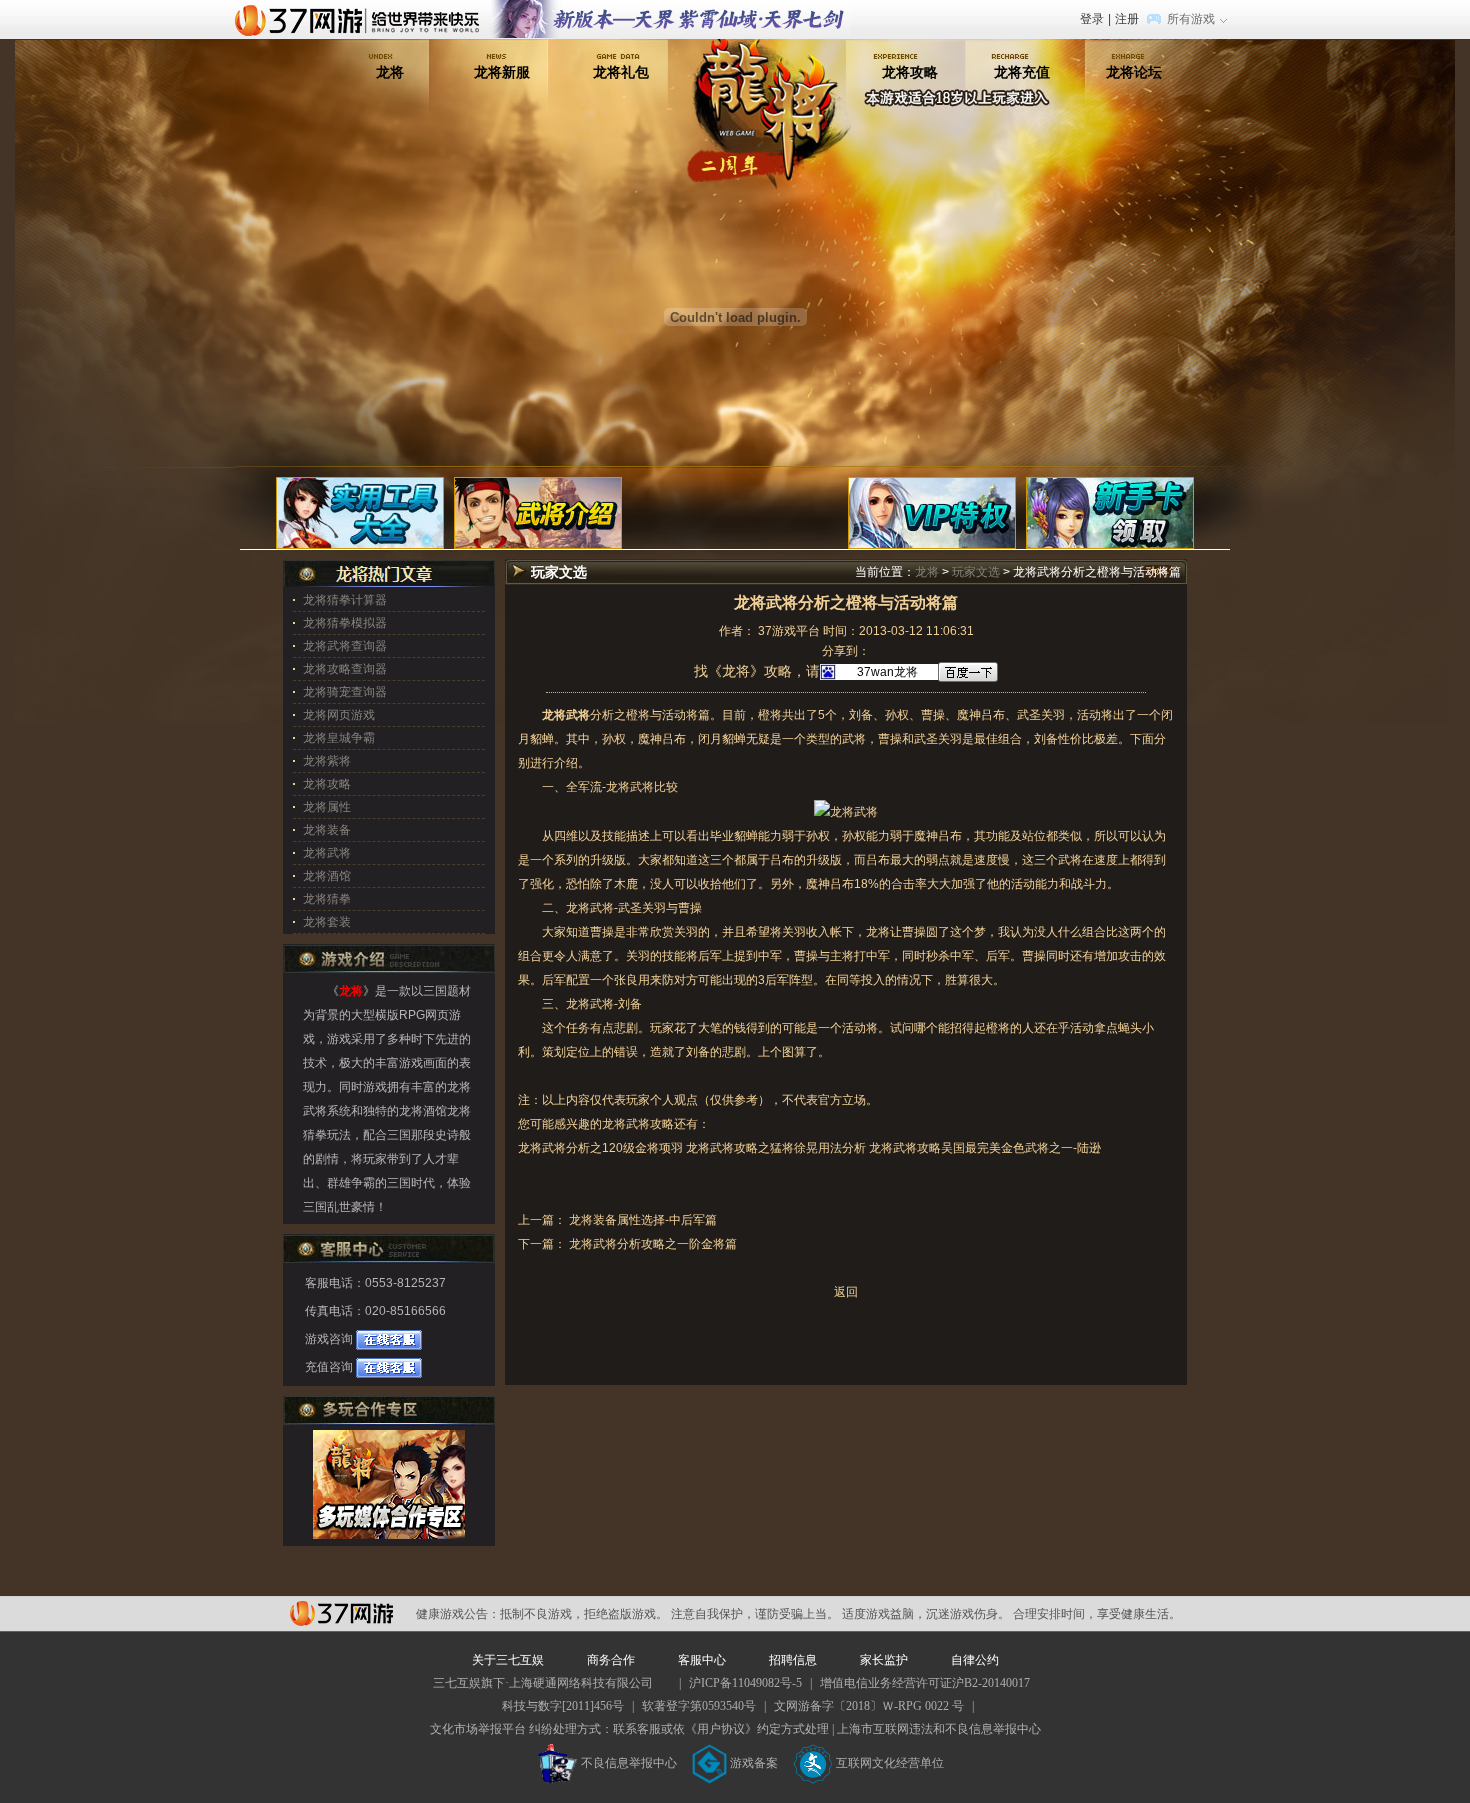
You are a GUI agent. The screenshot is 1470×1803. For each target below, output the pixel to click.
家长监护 (884, 1660)
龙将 (390, 72)
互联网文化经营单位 (890, 1763)
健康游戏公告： (458, 1614)
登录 (1092, 19)
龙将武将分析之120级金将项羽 (600, 1148)
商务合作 (611, 1660)
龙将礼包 (621, 72)
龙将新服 (502, 72)
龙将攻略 (910, 72)
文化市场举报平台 (478, 1729)
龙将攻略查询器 (345, 669)
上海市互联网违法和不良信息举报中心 (939, 1729)
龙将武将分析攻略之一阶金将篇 (651, 1244)
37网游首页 (362, 19)
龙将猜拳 (327, 899)
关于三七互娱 (508, 1660)
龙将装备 (327, 830)
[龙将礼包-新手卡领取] (1110, 512)
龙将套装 (327, 922)
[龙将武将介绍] (538, 512)
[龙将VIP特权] (932, 512)
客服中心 (702, 1660)
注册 (1127, 19)
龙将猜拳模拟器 (345, 623)
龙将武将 (630, 787)
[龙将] (769, 69)
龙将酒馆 (327, 876)
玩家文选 (976, 572)
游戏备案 (754, 1763)
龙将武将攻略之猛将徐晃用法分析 (776, 1148)
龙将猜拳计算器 (345, 600)
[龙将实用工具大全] (360, 512)
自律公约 (975, 1660)
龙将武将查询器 (345, 646)
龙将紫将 (327, 761)
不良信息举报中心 (629, 1763)
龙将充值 (1022, 72)
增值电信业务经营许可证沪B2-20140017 (925, 1683)
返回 (846, 1292)
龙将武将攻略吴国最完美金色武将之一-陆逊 (985, 1148)
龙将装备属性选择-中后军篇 (641, 1220)
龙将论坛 (1134, 72)
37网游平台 (341, 1613)
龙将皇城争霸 (339, 738)
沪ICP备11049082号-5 (745, 1683)
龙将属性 (327, 807)
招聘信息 (793, 1660)
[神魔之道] (671, 9)
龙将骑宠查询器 (345, 692)
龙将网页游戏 (339, 715)
